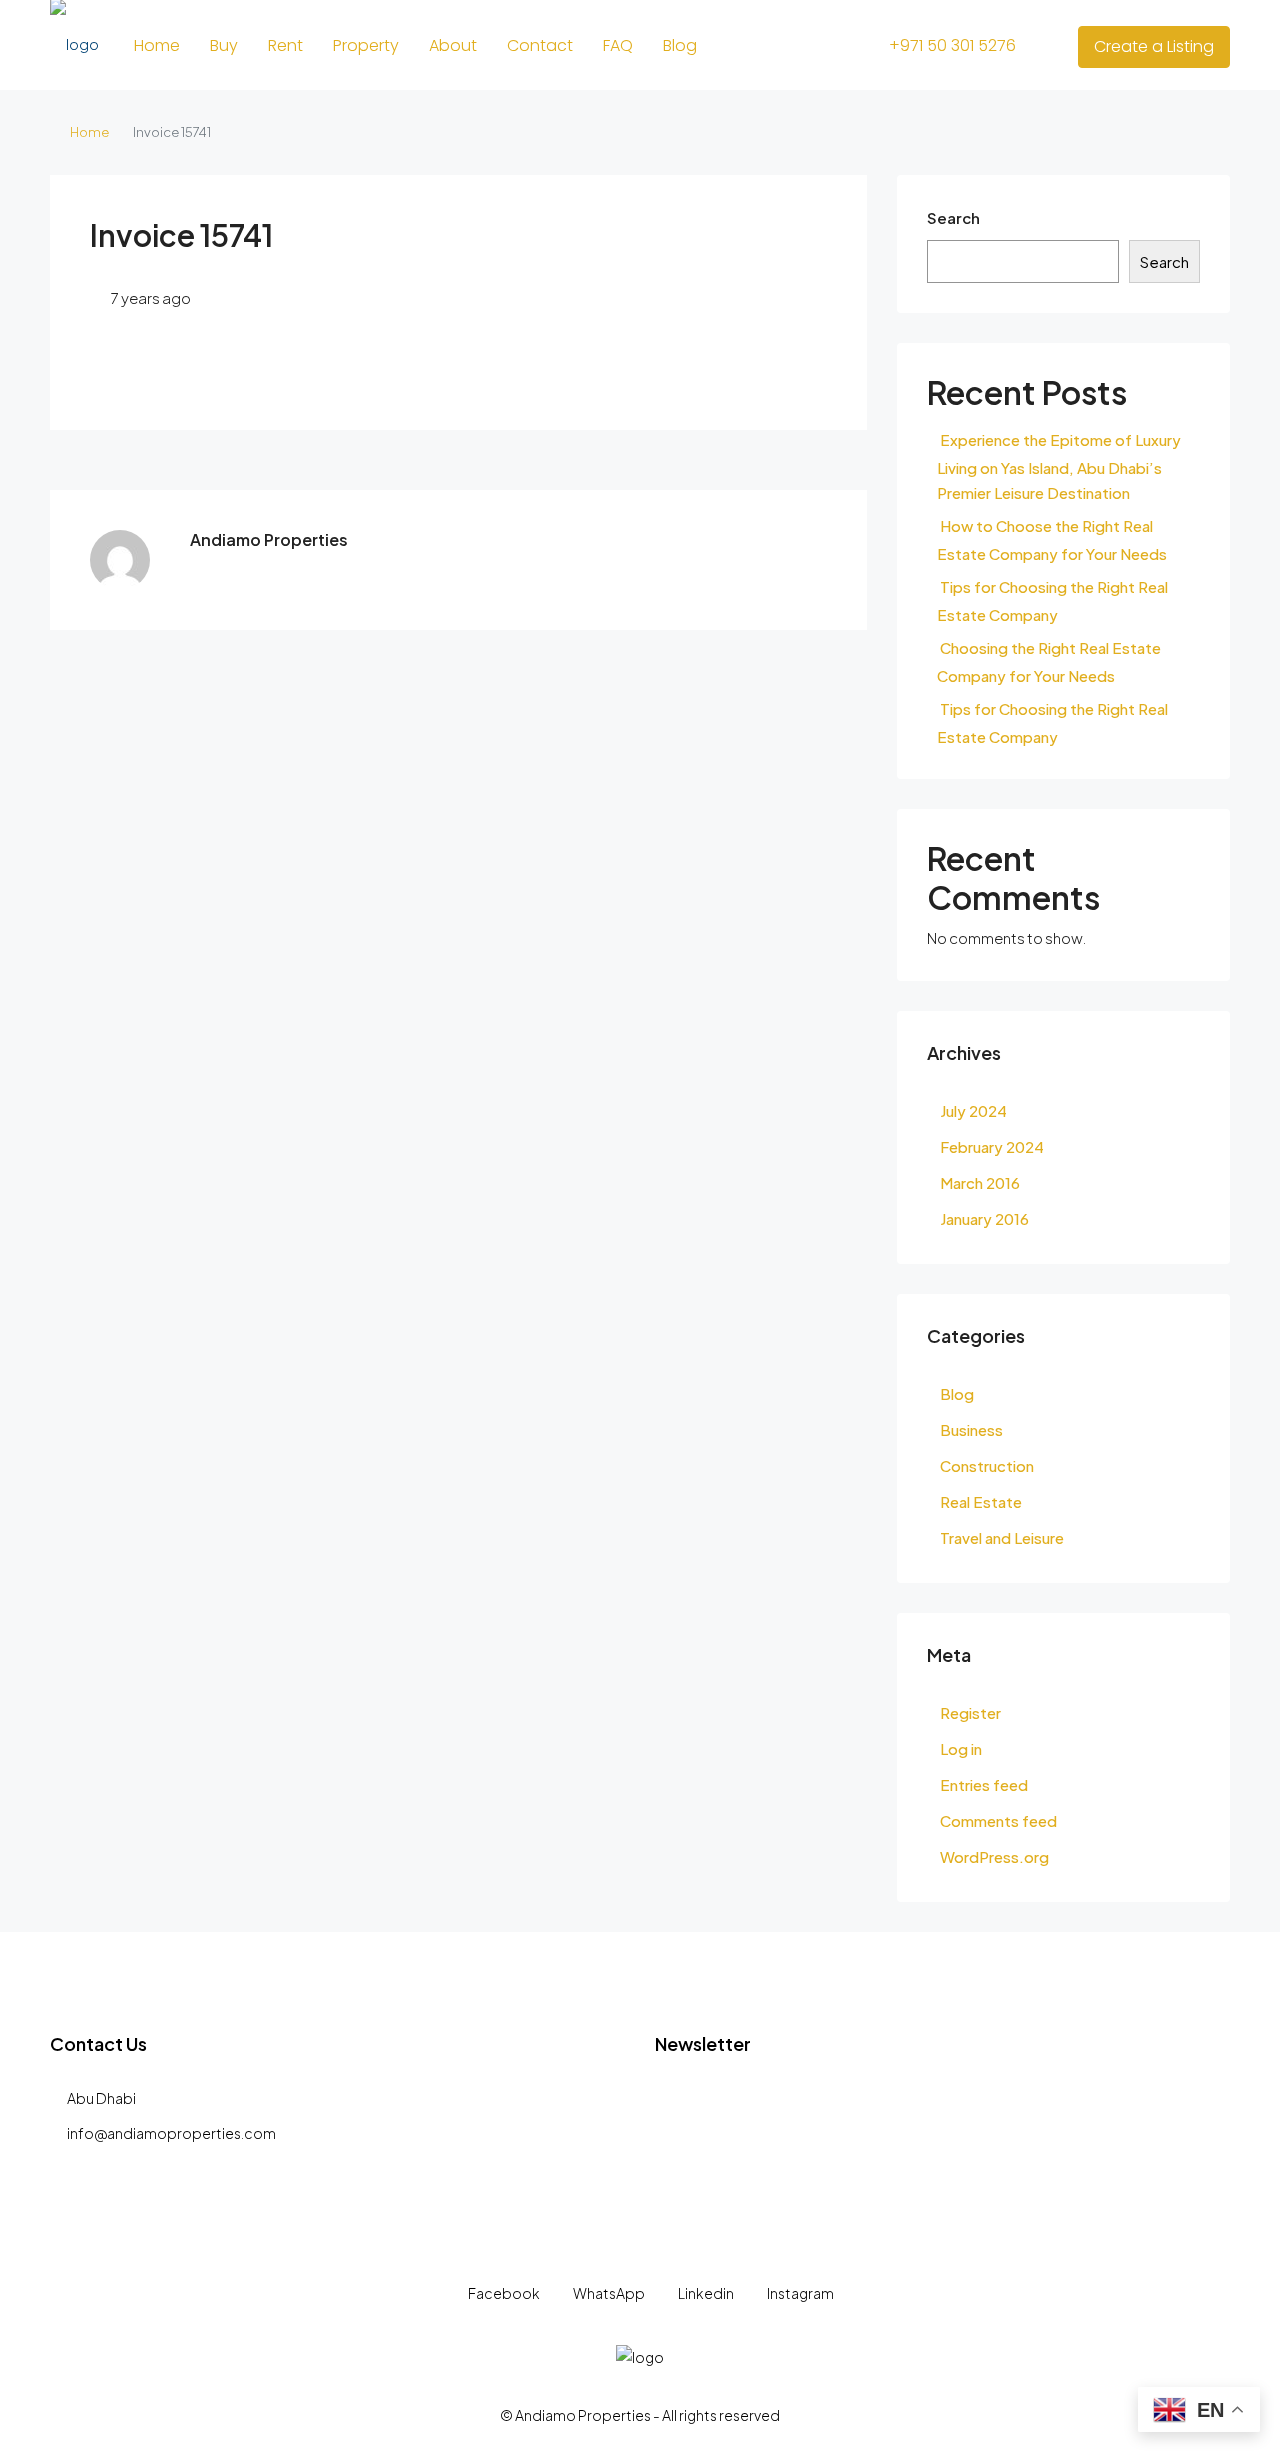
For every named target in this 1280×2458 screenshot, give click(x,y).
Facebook (504, 2293)
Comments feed (998, 1820)
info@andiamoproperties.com (171, 2133)
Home (157, 45)
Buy (224, 45)
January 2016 (984, 1218)
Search (953, 217)
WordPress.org (994, 1856)
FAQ (618, 45)
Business (971, 1429)
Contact (540, 45)
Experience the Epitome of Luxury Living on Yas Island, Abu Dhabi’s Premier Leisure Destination (1059, 466)
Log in (961, 1748)
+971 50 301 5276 (950, 45)
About (453, 45)
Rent (285, 45)
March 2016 (980, 1182)
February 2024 (992, 1146)
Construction (987, 1465)
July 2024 (973, 1110)
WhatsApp (609, 2293)
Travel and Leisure (1002, 1537)
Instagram (799, 2293)
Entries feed (984, 1784)
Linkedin (706, 2293)
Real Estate (981, 1501)
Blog (680, 45)
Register (970, 1712)
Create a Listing (1154, 46)
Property (366, 45)
